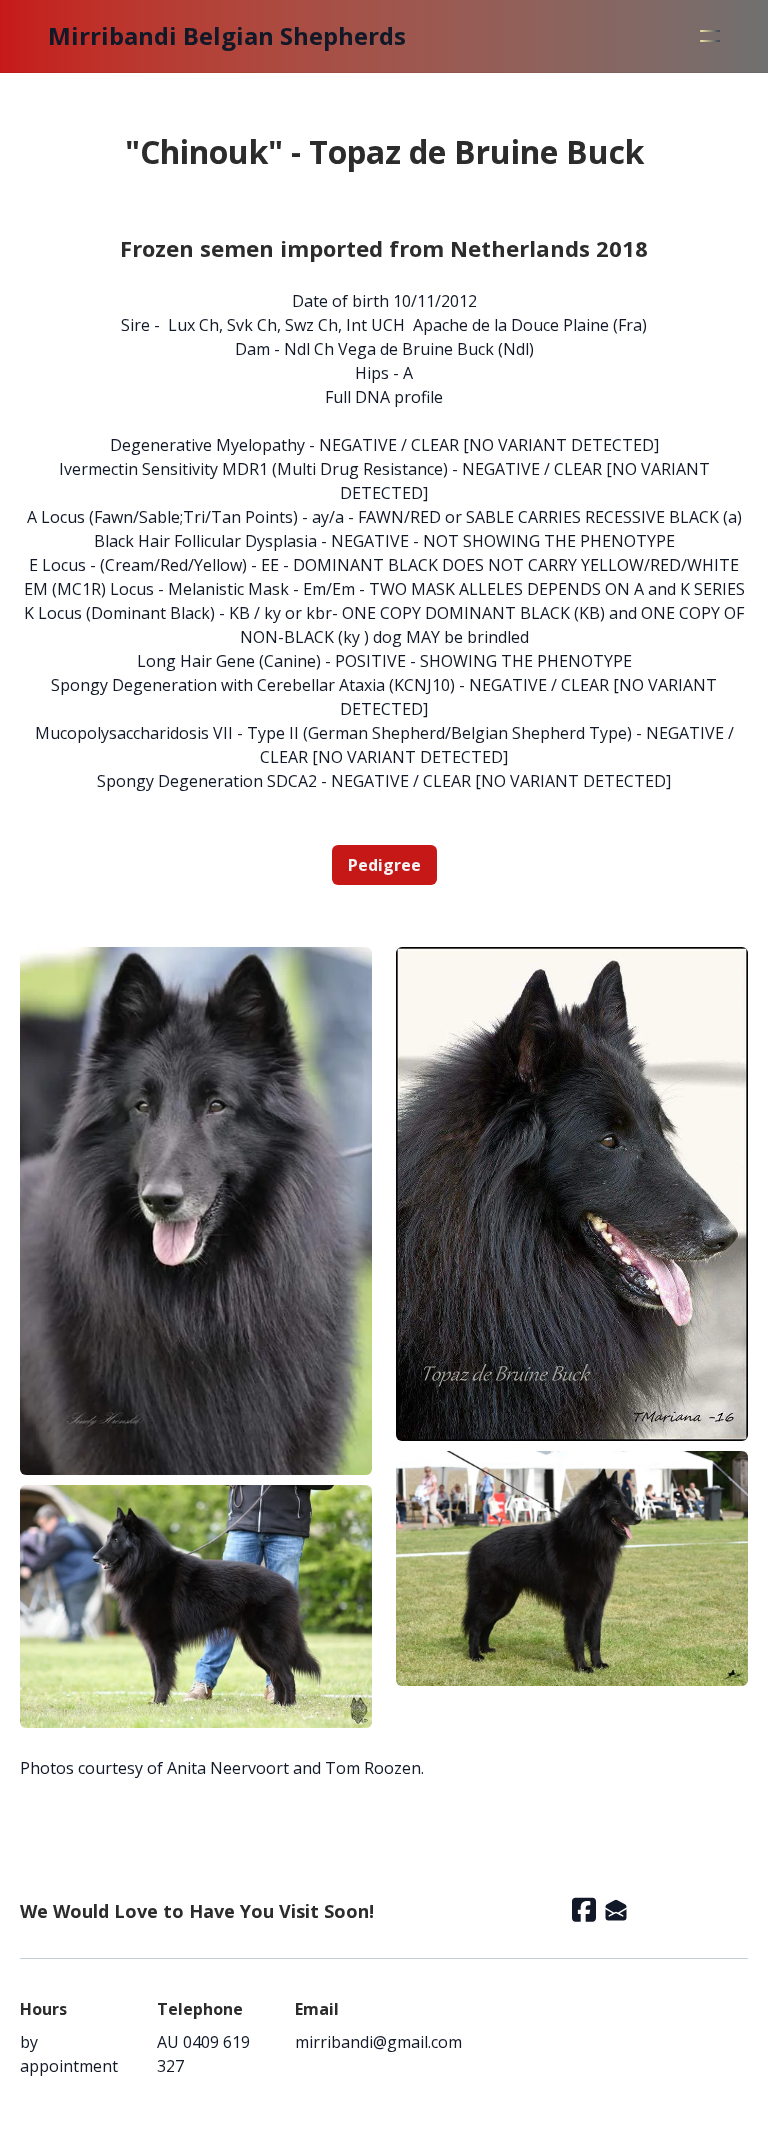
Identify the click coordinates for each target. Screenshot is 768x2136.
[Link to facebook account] (584, 1909)
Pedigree (384, 865)
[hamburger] (710, 36)
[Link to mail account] (616, 1909)
